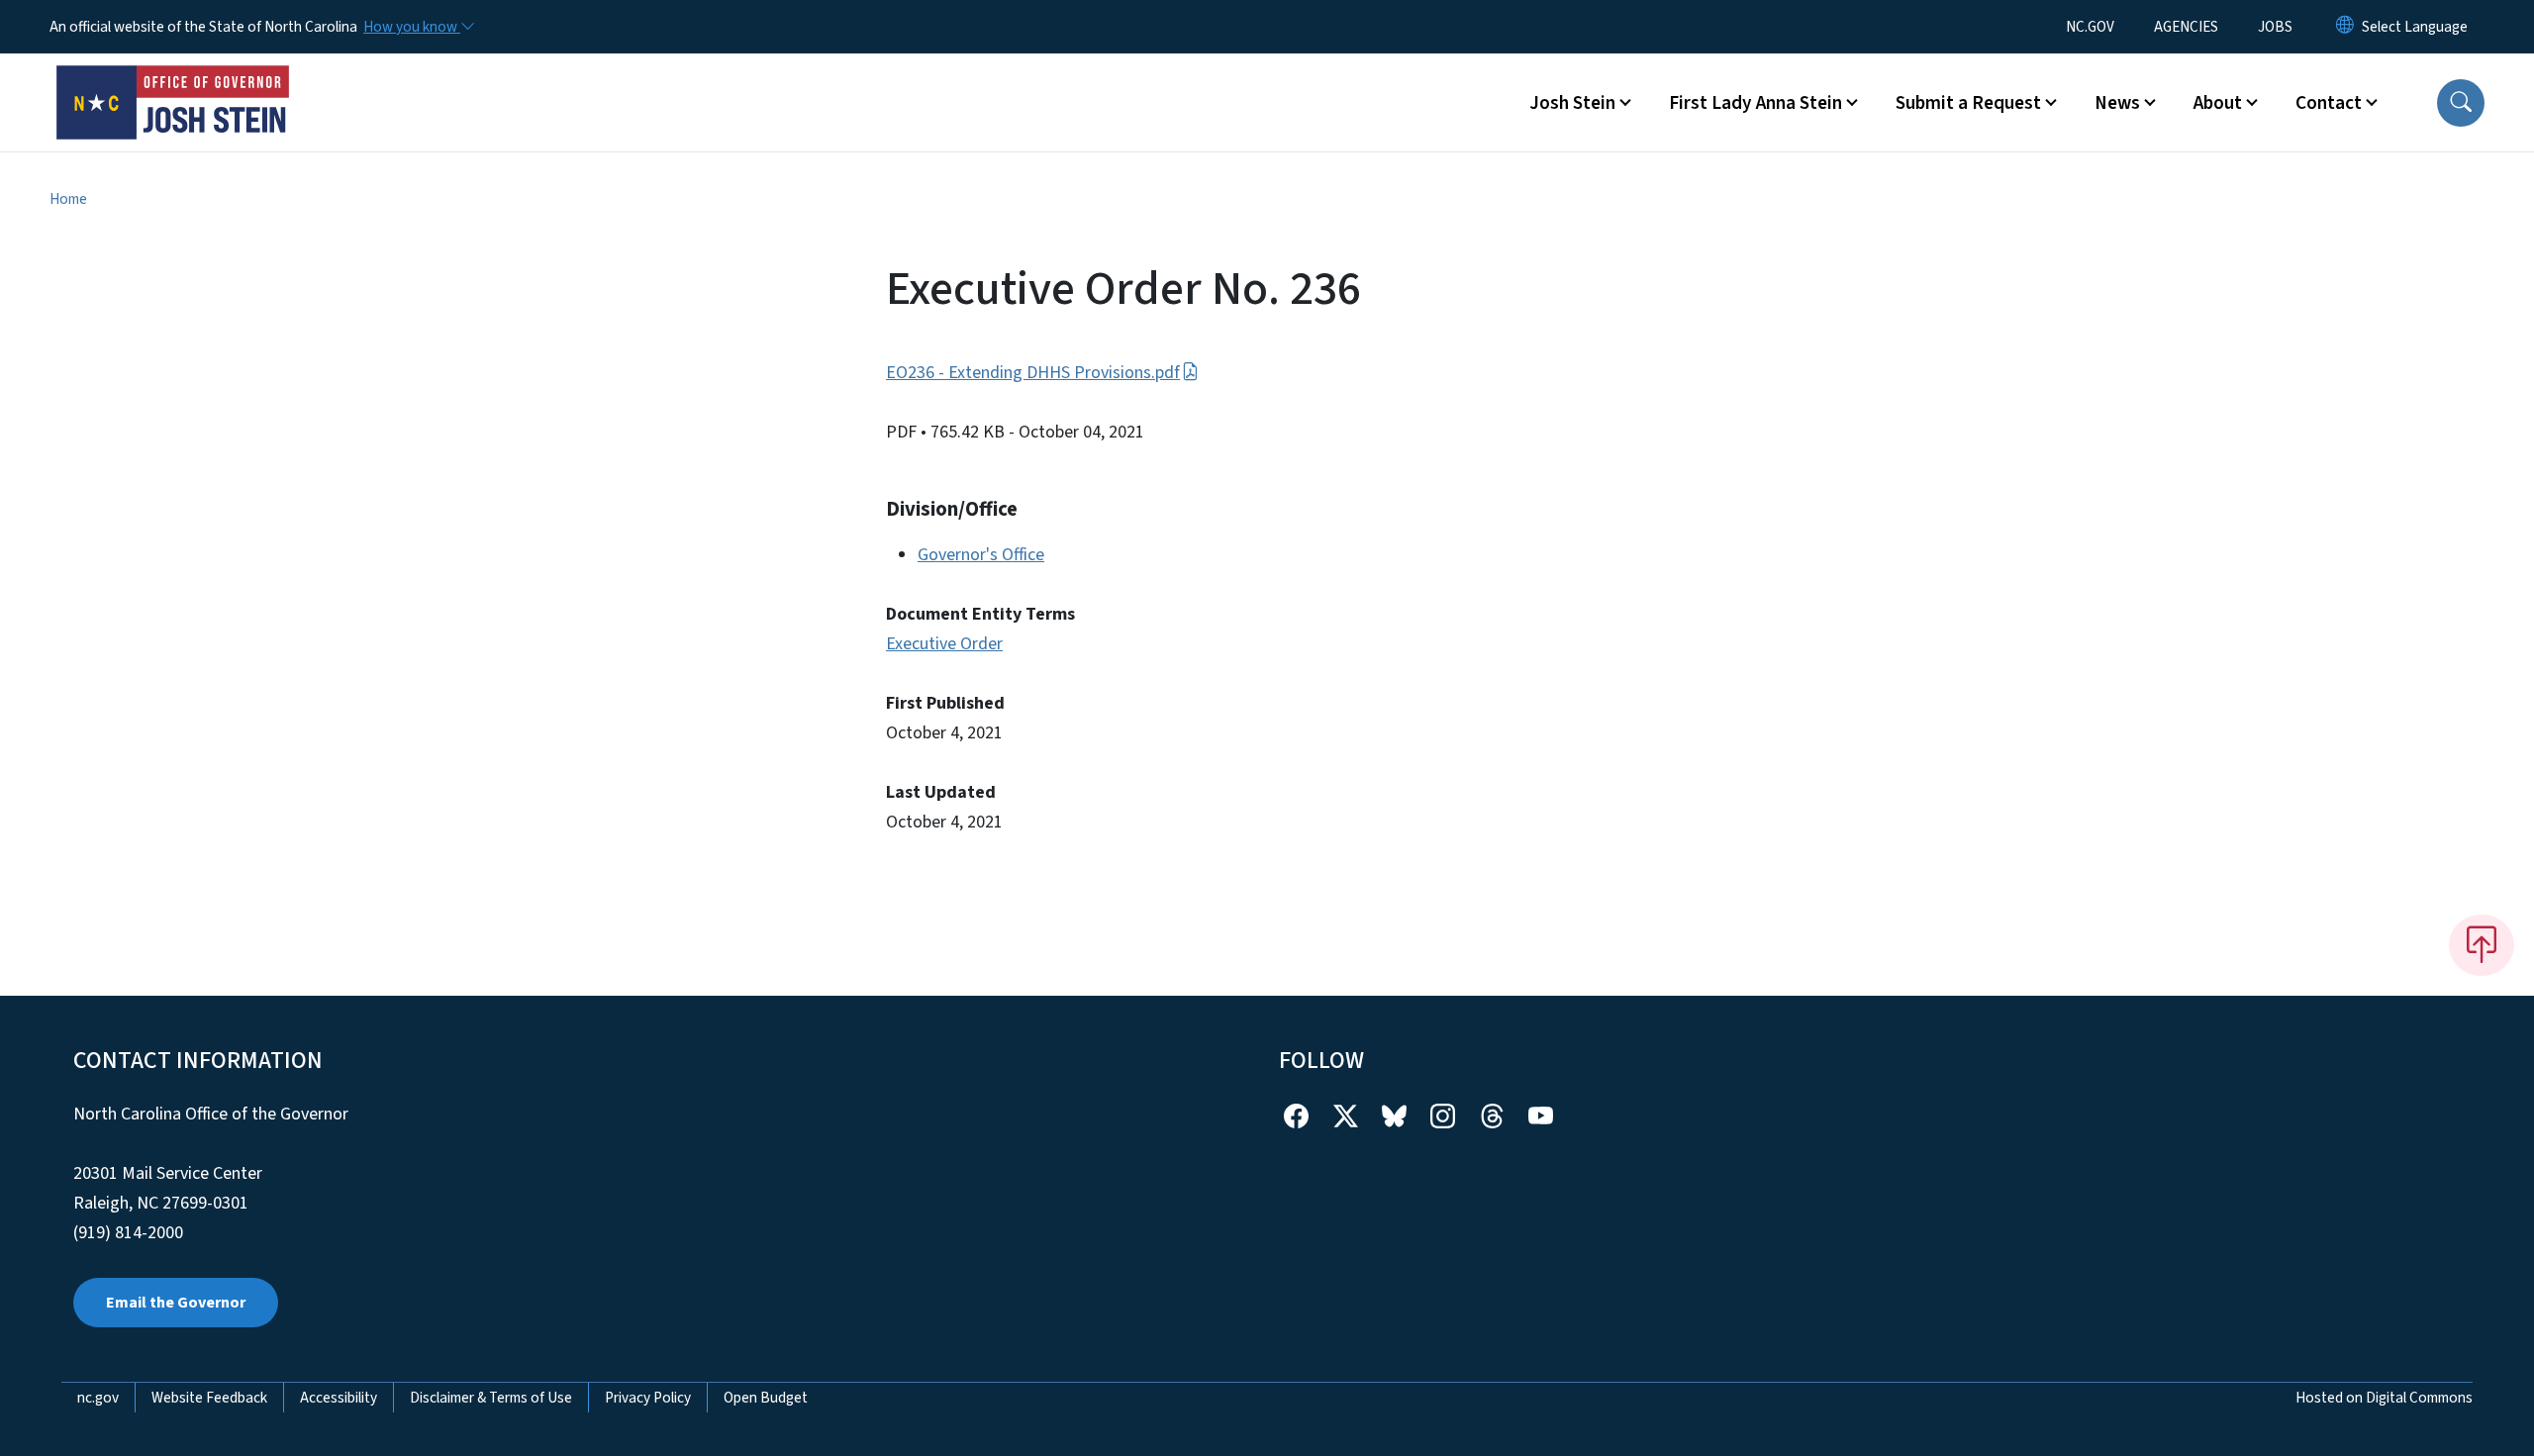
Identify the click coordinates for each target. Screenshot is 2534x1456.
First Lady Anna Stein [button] (1755, 103)
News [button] (2117, 103)
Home (68, 199)
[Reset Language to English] (2345, 27)
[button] (2461, 103)
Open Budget (766, 1398)
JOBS (2275, 27)
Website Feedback (209, 1398)
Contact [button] (2329, 103)
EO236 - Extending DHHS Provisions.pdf (1033, 373)
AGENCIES (2186, 27)
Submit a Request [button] (1968, 103)
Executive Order (944, 644)
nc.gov (98, 1398)
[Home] (173, 80)
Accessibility (339, 1398)
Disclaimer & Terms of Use (491, 1398)
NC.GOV (2090, 27)
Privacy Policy (648, 1398)
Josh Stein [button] (1572, 103)
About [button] (2218, 103)
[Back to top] (2482, 945)
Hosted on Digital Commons (2384, 1398)
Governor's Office (981, 555)
